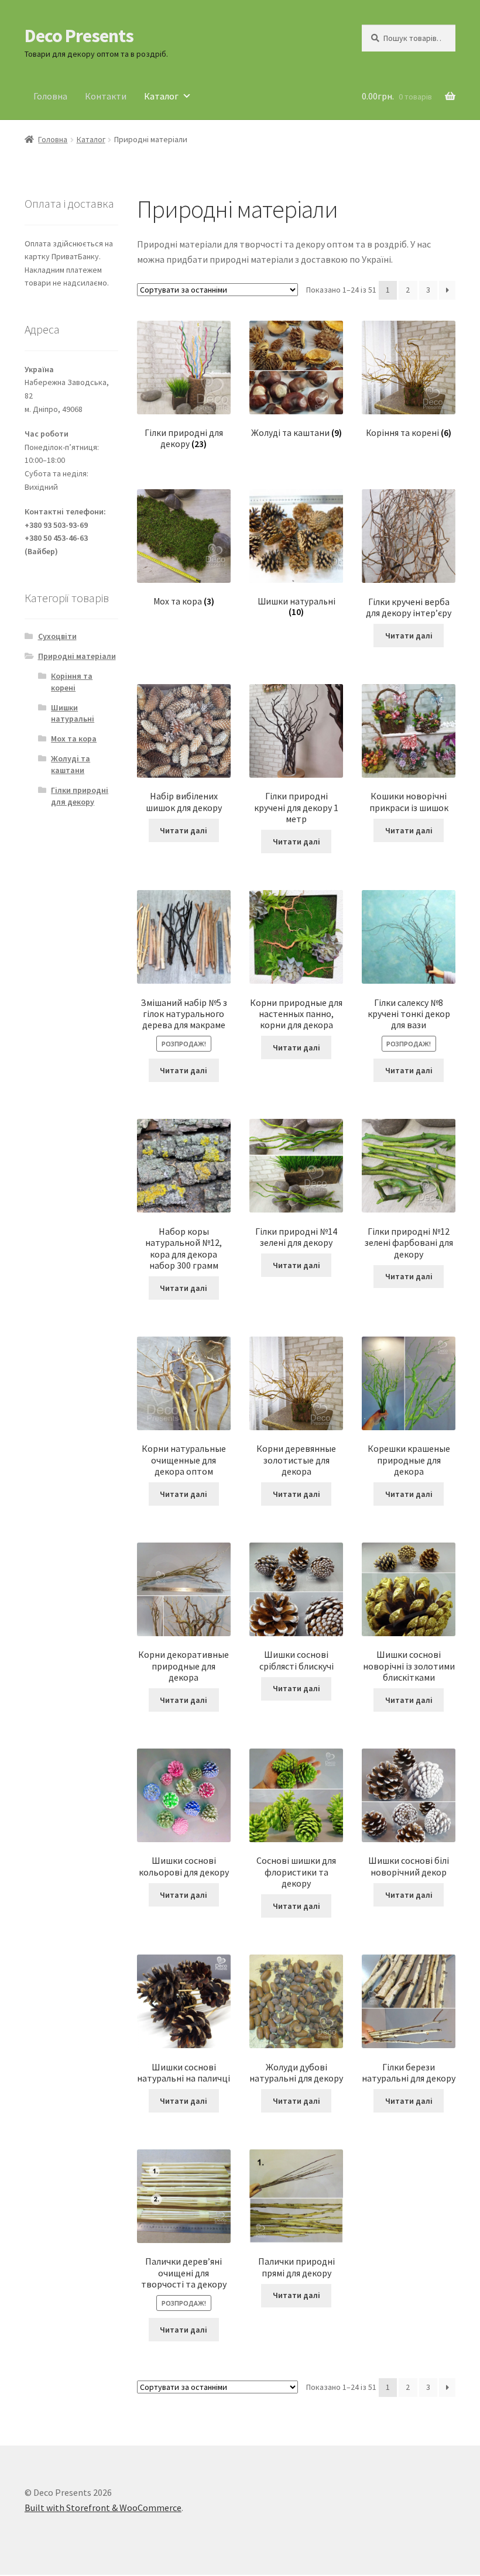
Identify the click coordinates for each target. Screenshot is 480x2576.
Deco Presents (79, 36)
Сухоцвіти (57, 636)
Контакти (106, 96)
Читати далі (409, 636)
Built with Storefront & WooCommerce (103, 2508)
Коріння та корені (72, 682)
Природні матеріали (77, 656)
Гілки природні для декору (80, 796)
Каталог (161, 96)
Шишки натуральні (73, 713)
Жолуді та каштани (71, 764)
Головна (50, 96)
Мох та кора (74, 739)
